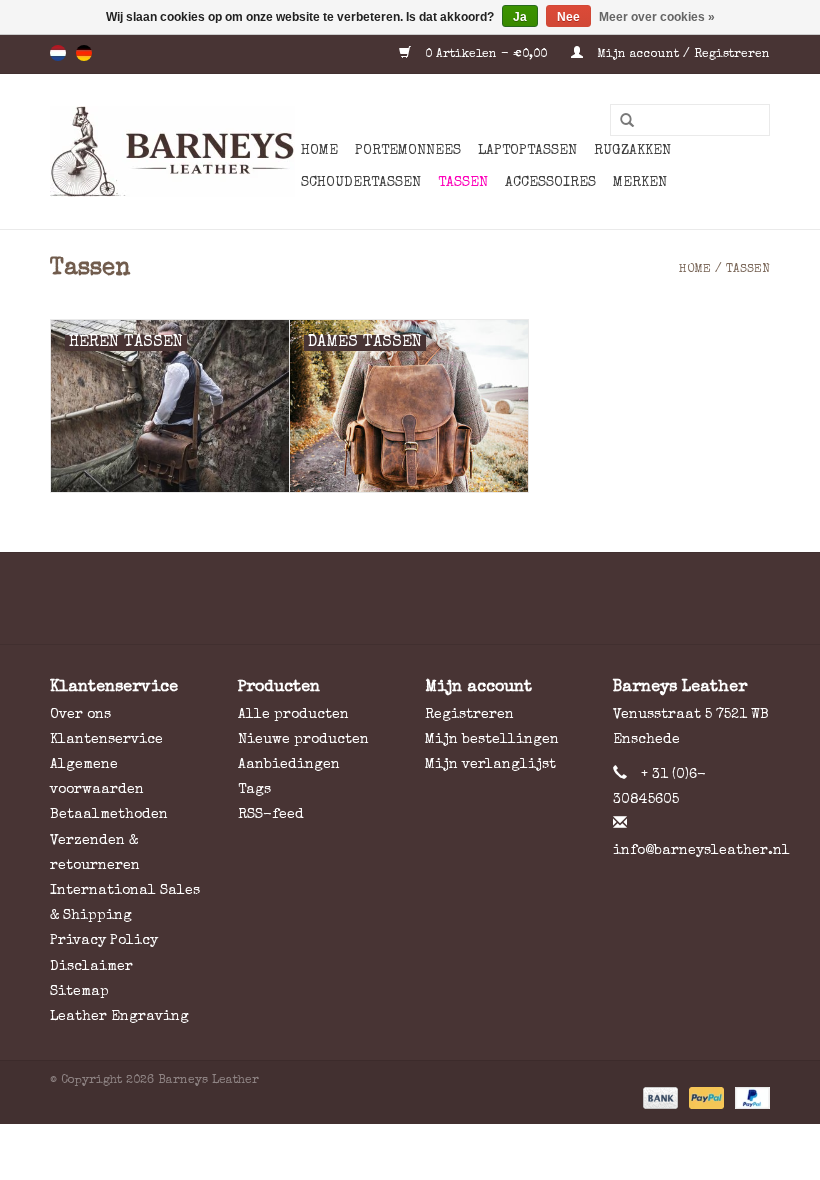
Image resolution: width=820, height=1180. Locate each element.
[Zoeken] (620, 121)
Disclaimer (91, 967)
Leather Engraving (119, 1017)
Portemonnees (408, 151)
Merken (640, 183)
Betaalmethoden (109, 815)
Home (319, 151)
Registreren (469, 715)
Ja (520, 17)
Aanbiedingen (289, 765)
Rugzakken (632, 151)
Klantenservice (106, 740)
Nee (568, 17)
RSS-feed (271, 815)
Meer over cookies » (657, 17)
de (84, 53)
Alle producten (293, 715)
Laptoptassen (527, 151)
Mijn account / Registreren (681, 55)
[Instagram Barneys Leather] (446, 598)
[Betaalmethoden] (659, 1098)
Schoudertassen (361, 183)
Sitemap (79, 992)
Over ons (80, 715)
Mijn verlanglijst (490, 765)
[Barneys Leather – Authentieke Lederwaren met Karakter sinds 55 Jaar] (172, 151)
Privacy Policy (104, 941)
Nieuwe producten (303, 740)
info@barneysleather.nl (701, 851)
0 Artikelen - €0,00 (486, 55)
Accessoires (550, 183)
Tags (254, 790)
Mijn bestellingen (492, 740)
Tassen (463, 183)
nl (58, 53)
